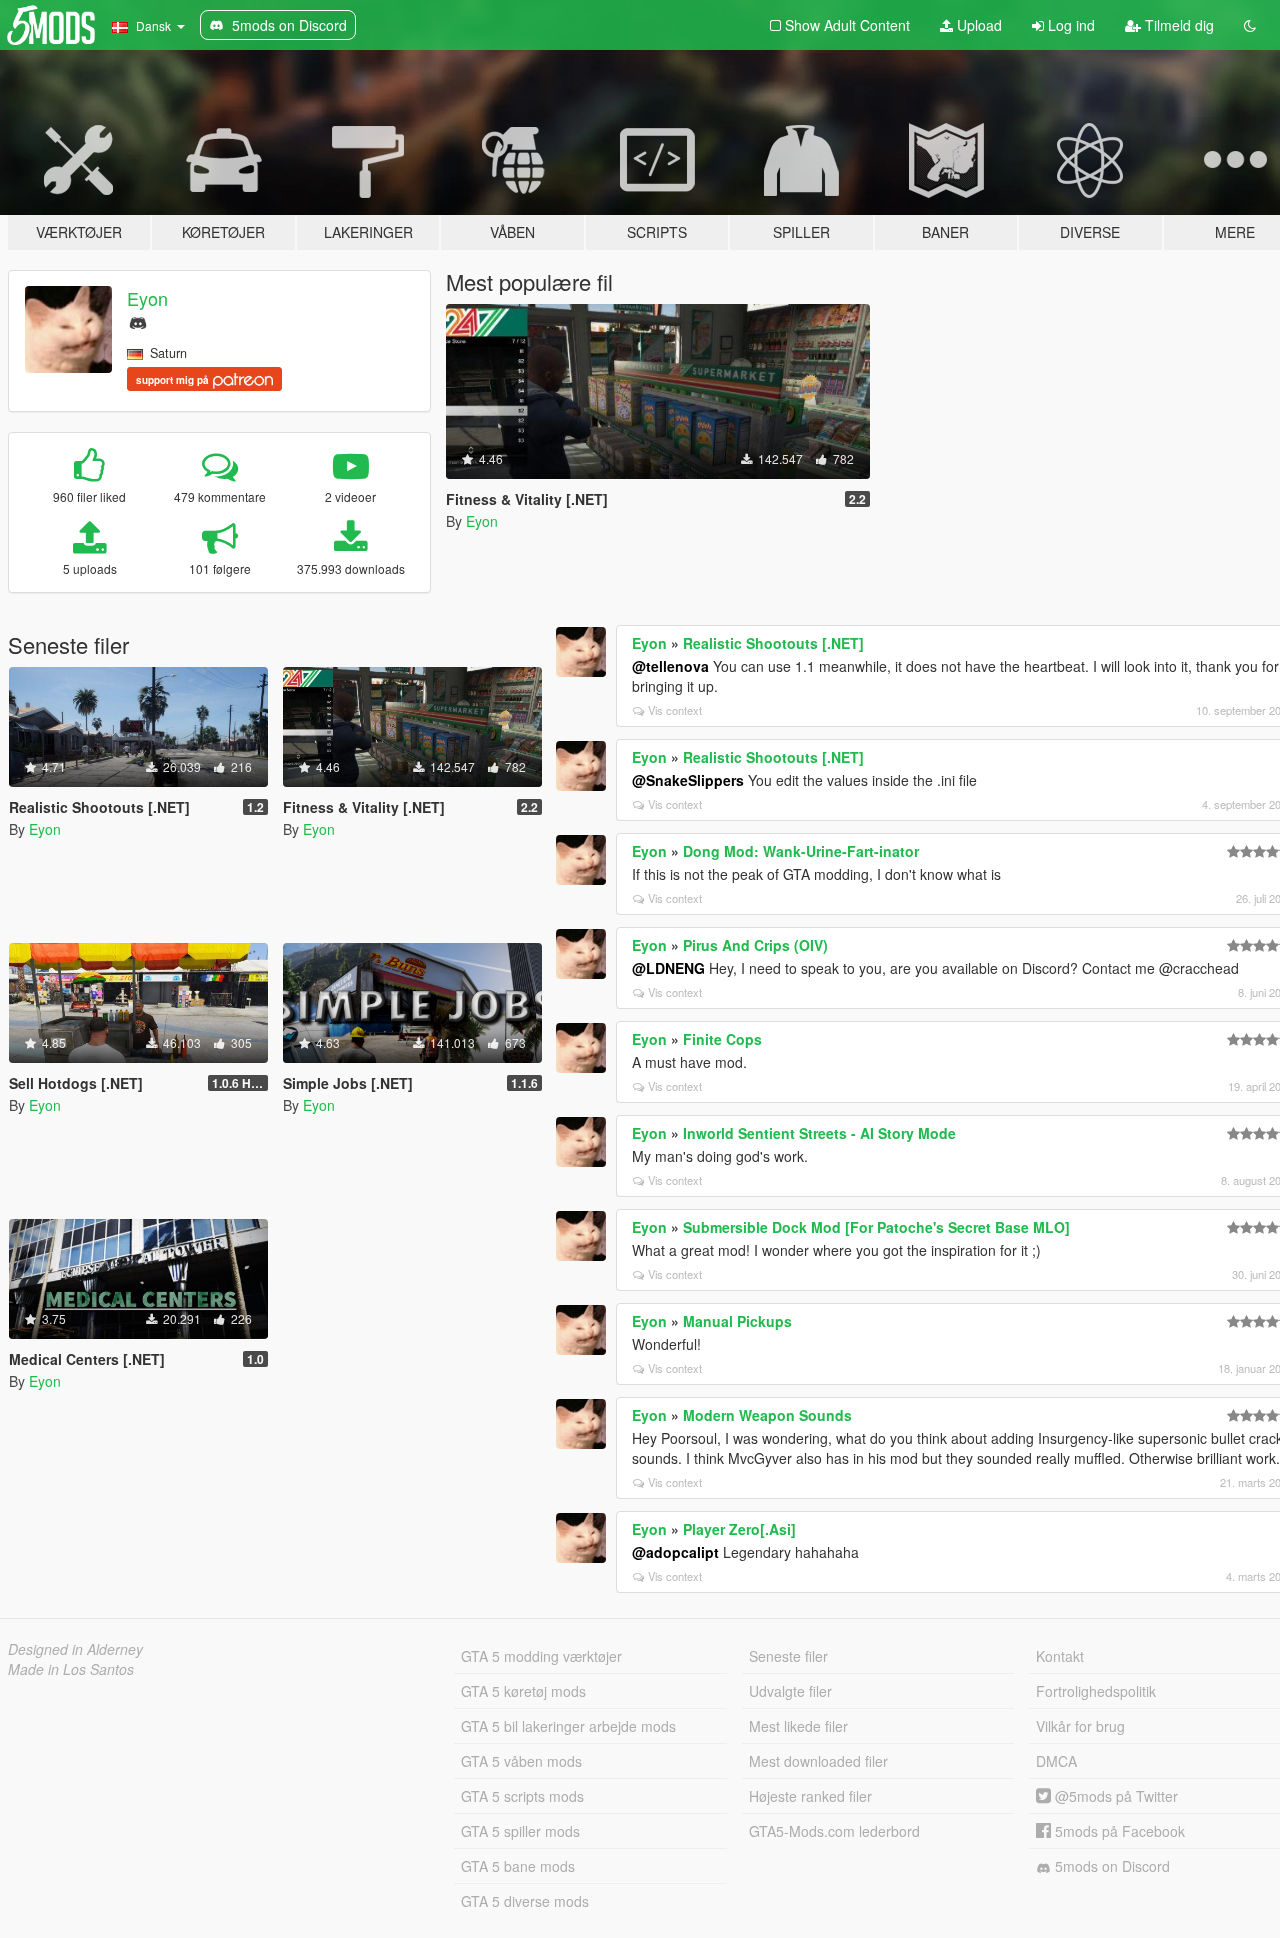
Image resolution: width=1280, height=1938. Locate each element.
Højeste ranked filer (810, 1796)
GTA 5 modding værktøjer (541, 1656)
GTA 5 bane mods (518, 1866)
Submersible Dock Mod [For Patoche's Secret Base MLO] (876, 1227)
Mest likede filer (798, 1726)
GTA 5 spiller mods (520, 1831)
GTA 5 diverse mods (525, 1901)
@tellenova (670, 666)
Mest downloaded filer (818, 1761)
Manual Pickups (737, 1321)
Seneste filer (788, 1656)
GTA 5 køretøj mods (523, 1691)
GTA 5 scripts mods (522, 1796)
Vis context (675, 710)
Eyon (147, 298)
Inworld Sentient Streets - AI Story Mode (819, 1133)
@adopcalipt (675, 1552)
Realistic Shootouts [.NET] (773, 643)
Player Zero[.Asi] (739, 1529)
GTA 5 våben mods (521, 1761)
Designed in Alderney (75, 1649)
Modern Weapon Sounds (767, 1415)
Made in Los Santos (71, 1669)
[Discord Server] (138, 320)
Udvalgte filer (790, 1691)
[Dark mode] (1250, 25)
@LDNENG (668, 968)
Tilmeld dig (1177, 25)
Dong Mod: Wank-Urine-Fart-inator (801, 851)
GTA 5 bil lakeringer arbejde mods (568, 1726)
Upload (977, 25)
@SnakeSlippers (688, 780)
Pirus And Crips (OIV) (755, 945)
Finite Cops (722, 1039)
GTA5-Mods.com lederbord (834, 1831)
